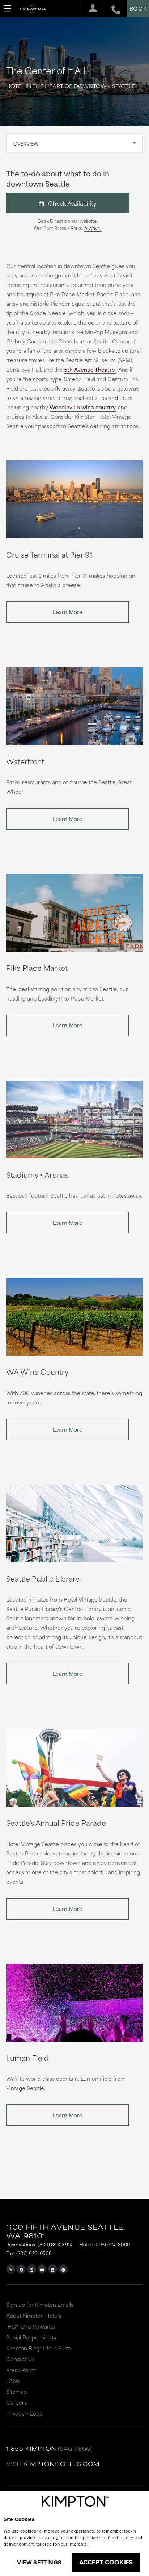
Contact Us (20, 2359)
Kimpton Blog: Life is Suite (39, 2348)
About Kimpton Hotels (34, 2315)
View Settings (39, 2562)
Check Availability (70, 203)
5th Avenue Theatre (90, 369)
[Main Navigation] (8, 8)
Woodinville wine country (83, 407)
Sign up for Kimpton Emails (40, 2304)
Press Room (21, 2370)
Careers (16, 2402)
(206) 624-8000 (112, 2244)
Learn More (68, 612)
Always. (93, 228)
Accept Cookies (106, 2562)
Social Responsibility (31, 2337)
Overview (26, 143)
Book (138, 8)
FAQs (13, 2381)
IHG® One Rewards (31, 2326)
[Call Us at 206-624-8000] (112, 9)
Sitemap (16, 2391)
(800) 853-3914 (55, 2244)
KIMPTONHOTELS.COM (62, 2464)
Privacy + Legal (25, 2413)
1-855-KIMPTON (31, 2448)
